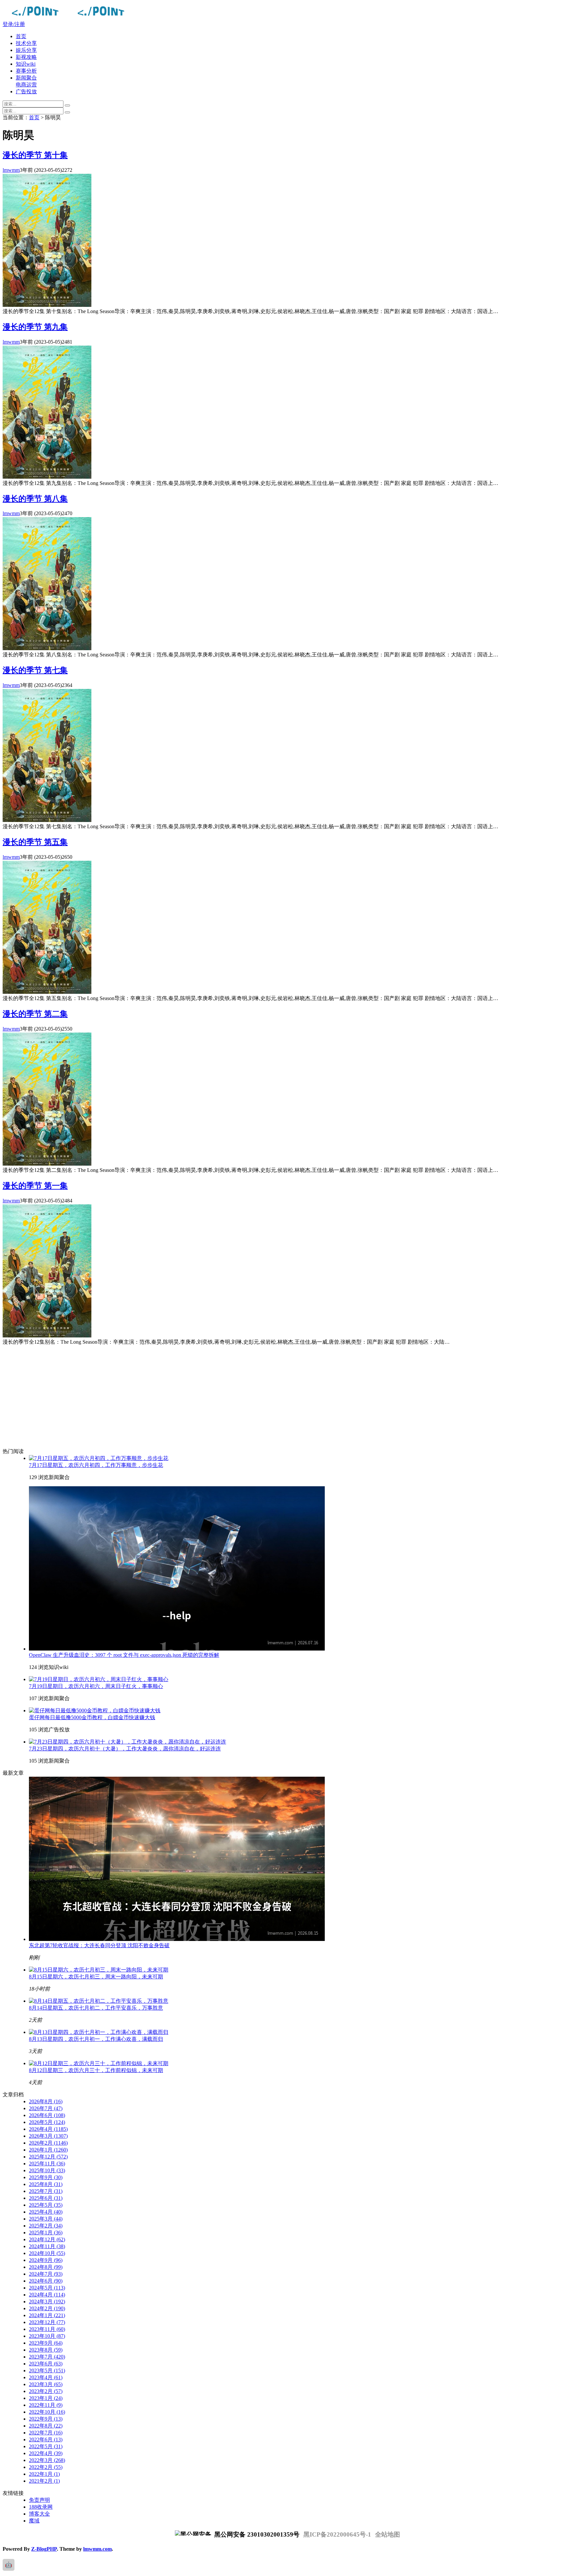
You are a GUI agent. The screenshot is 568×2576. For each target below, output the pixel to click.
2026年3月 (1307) (48, 2136)
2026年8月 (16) (46, 2101)
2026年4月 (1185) (48, 2129)
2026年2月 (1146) (48, 2143)
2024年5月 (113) (47, 2288)
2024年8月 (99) (46, 2267)
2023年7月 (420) (47, 2357)
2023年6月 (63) (46, 2364)
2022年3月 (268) (47, 2460)
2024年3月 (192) (47, 2302)
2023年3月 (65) (46, 2384)
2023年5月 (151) (47, 2371)
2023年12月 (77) (47, 2322)
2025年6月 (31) (46, 2198)
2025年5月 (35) (46, 2205)
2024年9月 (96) (46, 2260)
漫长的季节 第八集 (35, 499)
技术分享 (26, 43)
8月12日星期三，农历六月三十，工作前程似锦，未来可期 (96, 2070)
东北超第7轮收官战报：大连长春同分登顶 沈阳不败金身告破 (99, 1945)
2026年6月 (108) (47, 2115)
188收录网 (41, 2507)
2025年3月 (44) (46, 2219)
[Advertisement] (213, 1397)
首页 (21, 36)
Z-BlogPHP (44, 2549)
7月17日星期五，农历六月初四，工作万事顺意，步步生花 (96, 1465)
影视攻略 (26, 57)
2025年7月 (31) (46, 2191)
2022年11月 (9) (46, 2405)
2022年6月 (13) (46, 2439)
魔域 (34, 2521)
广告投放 (26, 91)
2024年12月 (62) (47, 2239)
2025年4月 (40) (46, 2212)
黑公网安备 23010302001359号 (256, 2534)
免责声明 (39, 2500)
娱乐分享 (26, 50)
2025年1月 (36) (46, 2233)
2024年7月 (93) (46, 2274)
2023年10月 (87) (47, 2336)
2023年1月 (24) (46, 2398)
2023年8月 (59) (46, 2350)
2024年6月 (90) (46, 2281)
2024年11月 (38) (47, 2246)
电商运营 (26, 85)
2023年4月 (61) (46, 2377)
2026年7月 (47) (46, 2108)
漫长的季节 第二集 (35, 1014)
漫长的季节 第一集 (35, 1186)
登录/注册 (14, 24)
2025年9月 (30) (46, 2177)
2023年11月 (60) (47, 2329)
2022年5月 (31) (46, 2446)
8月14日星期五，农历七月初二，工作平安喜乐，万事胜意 (96, 2008)
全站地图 (388, 2534)
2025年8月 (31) (46, 2184)
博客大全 (39, 2514)
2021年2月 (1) (44, 2481)
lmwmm (11, 170)
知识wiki (26, 64)
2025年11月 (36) (47, 2164)
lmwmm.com (97, 2549)
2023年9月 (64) (46, 2343)
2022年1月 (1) (44, 2474)
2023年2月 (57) (46, 2391)
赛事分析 (26, 71)
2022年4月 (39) (46, 2453)
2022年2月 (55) (46, 2467)
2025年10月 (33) (47, 2170)
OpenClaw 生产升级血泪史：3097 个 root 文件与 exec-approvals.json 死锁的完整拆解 (124, 1655)
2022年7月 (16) (46, 2433)
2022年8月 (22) (46, 2426)
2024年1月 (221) (47, 2315)
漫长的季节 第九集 (35, 327)
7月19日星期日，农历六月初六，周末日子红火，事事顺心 (96, 1686)
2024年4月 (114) (47, 2295)
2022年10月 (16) (47, 2412)
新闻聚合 (26, 78)
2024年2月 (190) (47, 2308)
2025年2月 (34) (46, 2226)
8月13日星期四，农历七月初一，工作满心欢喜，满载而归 (96, 2039)
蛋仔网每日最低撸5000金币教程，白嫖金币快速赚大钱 (92, 1717)
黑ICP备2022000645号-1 (337, 2534)
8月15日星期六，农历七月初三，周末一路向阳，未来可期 (96, 1977)
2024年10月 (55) (47, 2253)
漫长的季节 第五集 (35, 842)
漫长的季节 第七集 (35, 670)
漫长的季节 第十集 (35, 155)
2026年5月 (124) (47, 2122)
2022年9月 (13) (46, 2419)
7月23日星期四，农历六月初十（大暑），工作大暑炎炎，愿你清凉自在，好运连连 (125, 1749)
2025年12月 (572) (48, 2157)
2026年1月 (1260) (48, 2150)
